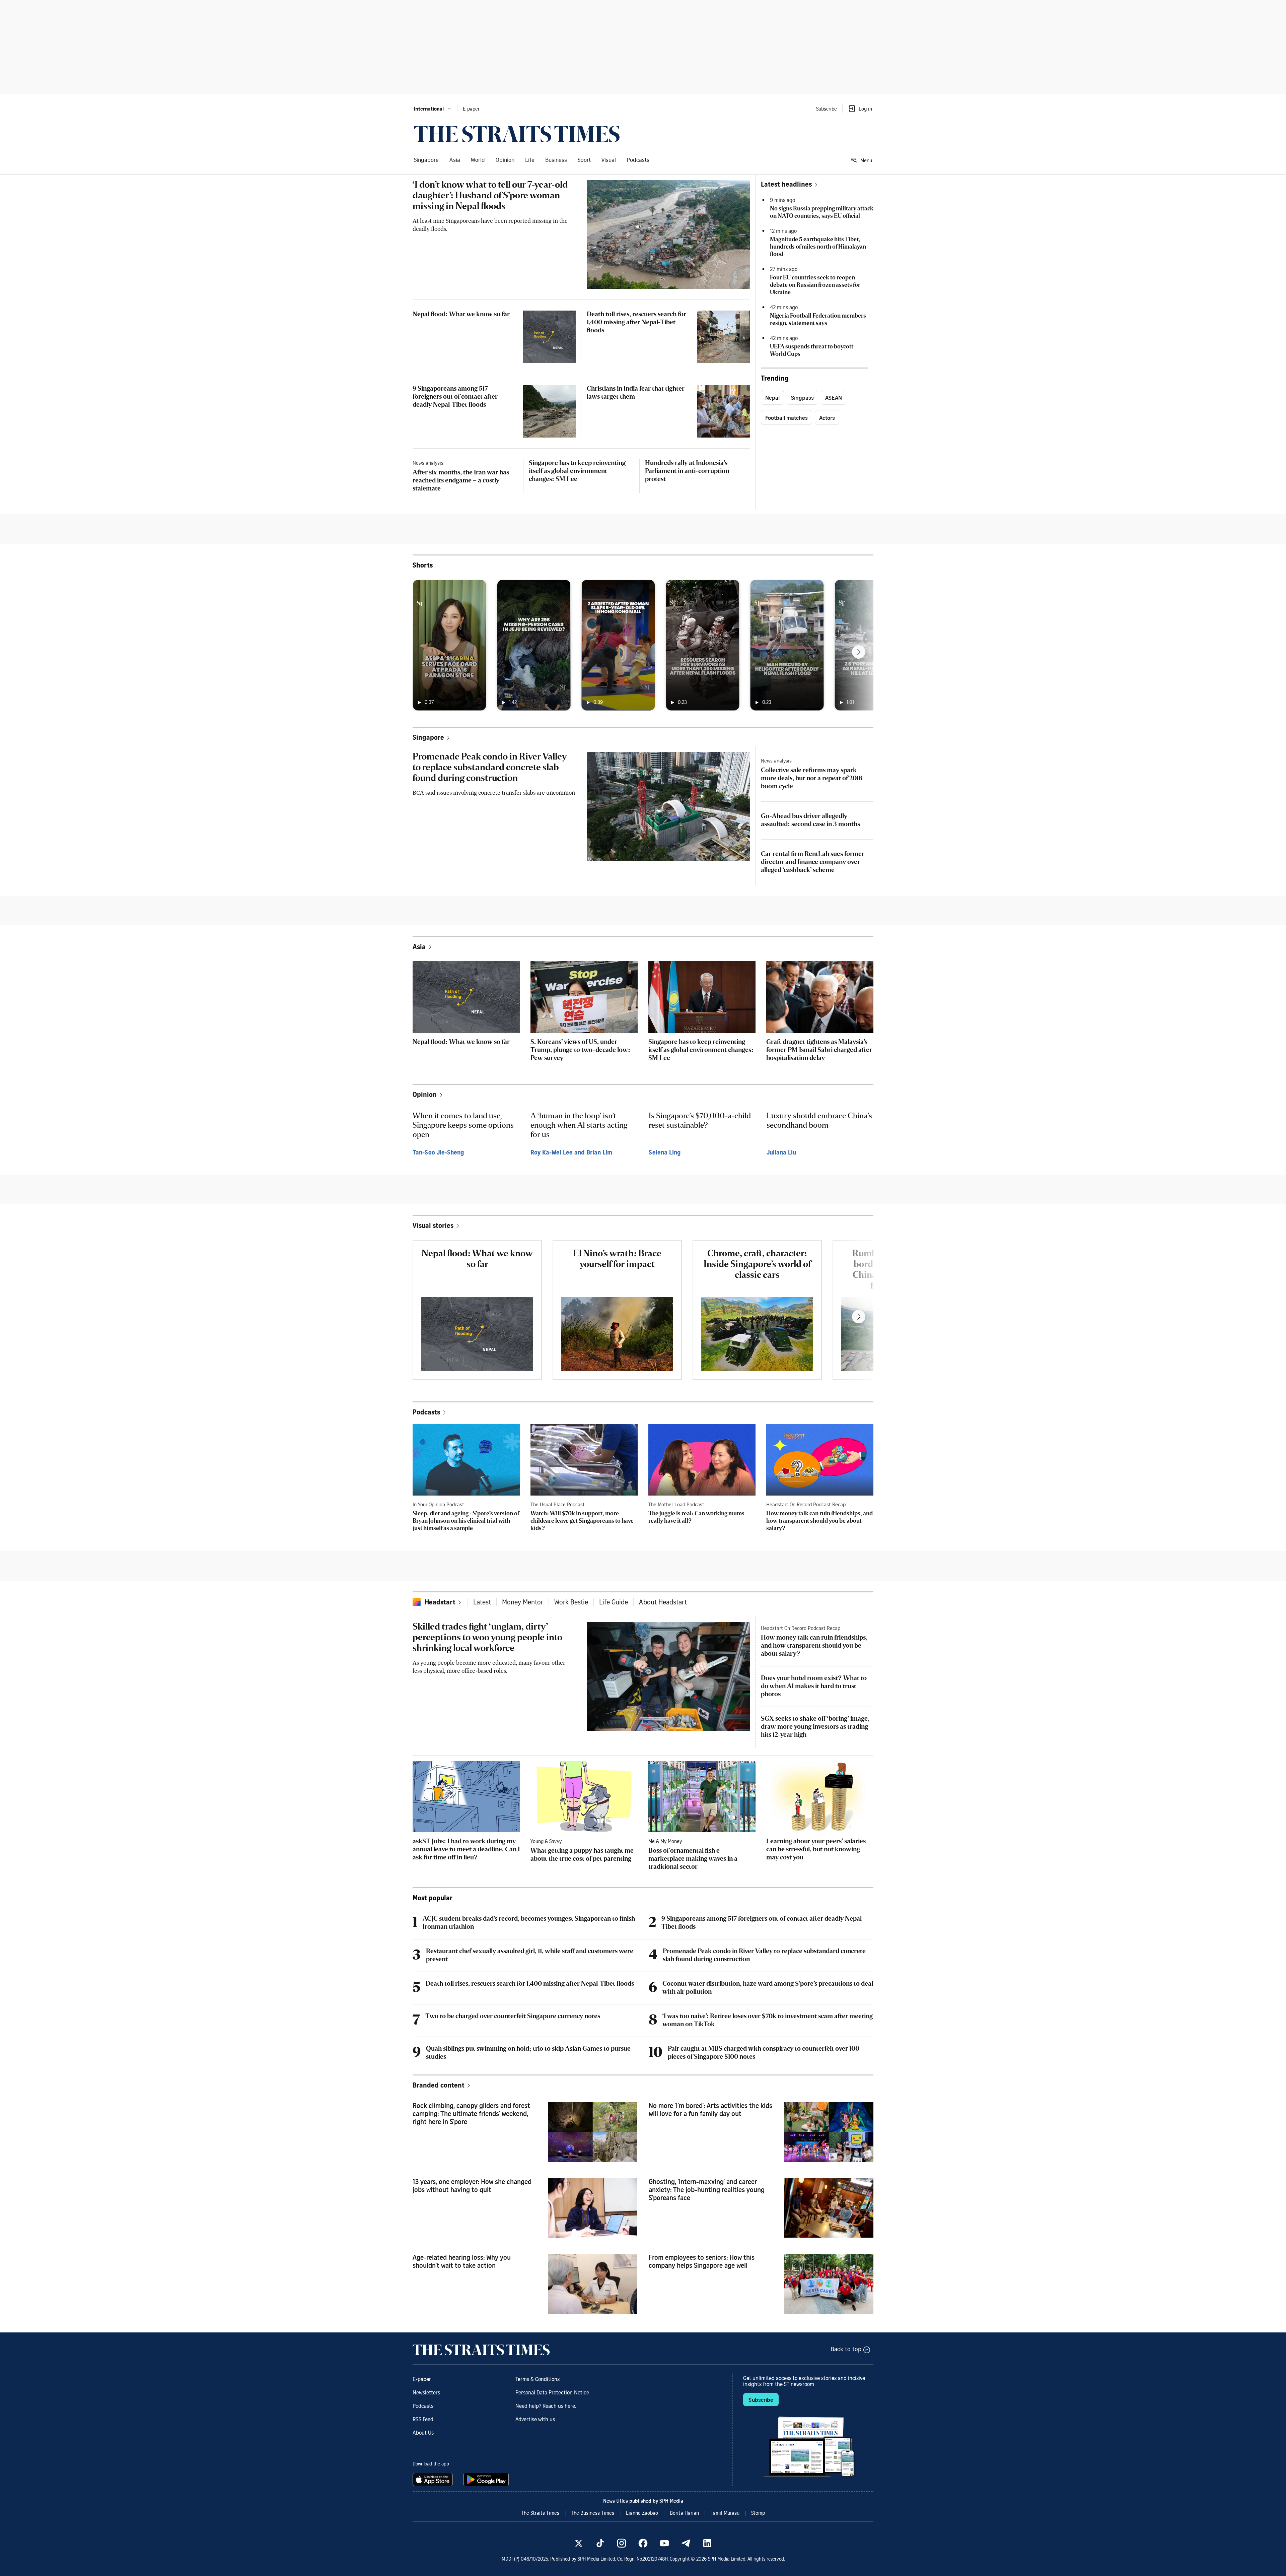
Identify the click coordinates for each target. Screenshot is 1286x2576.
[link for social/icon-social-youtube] (664, 2543)
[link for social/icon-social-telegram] (686, 2543)
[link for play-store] (487, 2480)
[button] (433, 109)
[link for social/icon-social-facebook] (643, 2543)
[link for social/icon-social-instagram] (622, 2543)
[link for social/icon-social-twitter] (579, 2543)
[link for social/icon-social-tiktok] (600, 2543)
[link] (517, 134)
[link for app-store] (434, 2480)
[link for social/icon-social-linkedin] (707, 2543)
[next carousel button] (859, 652)
